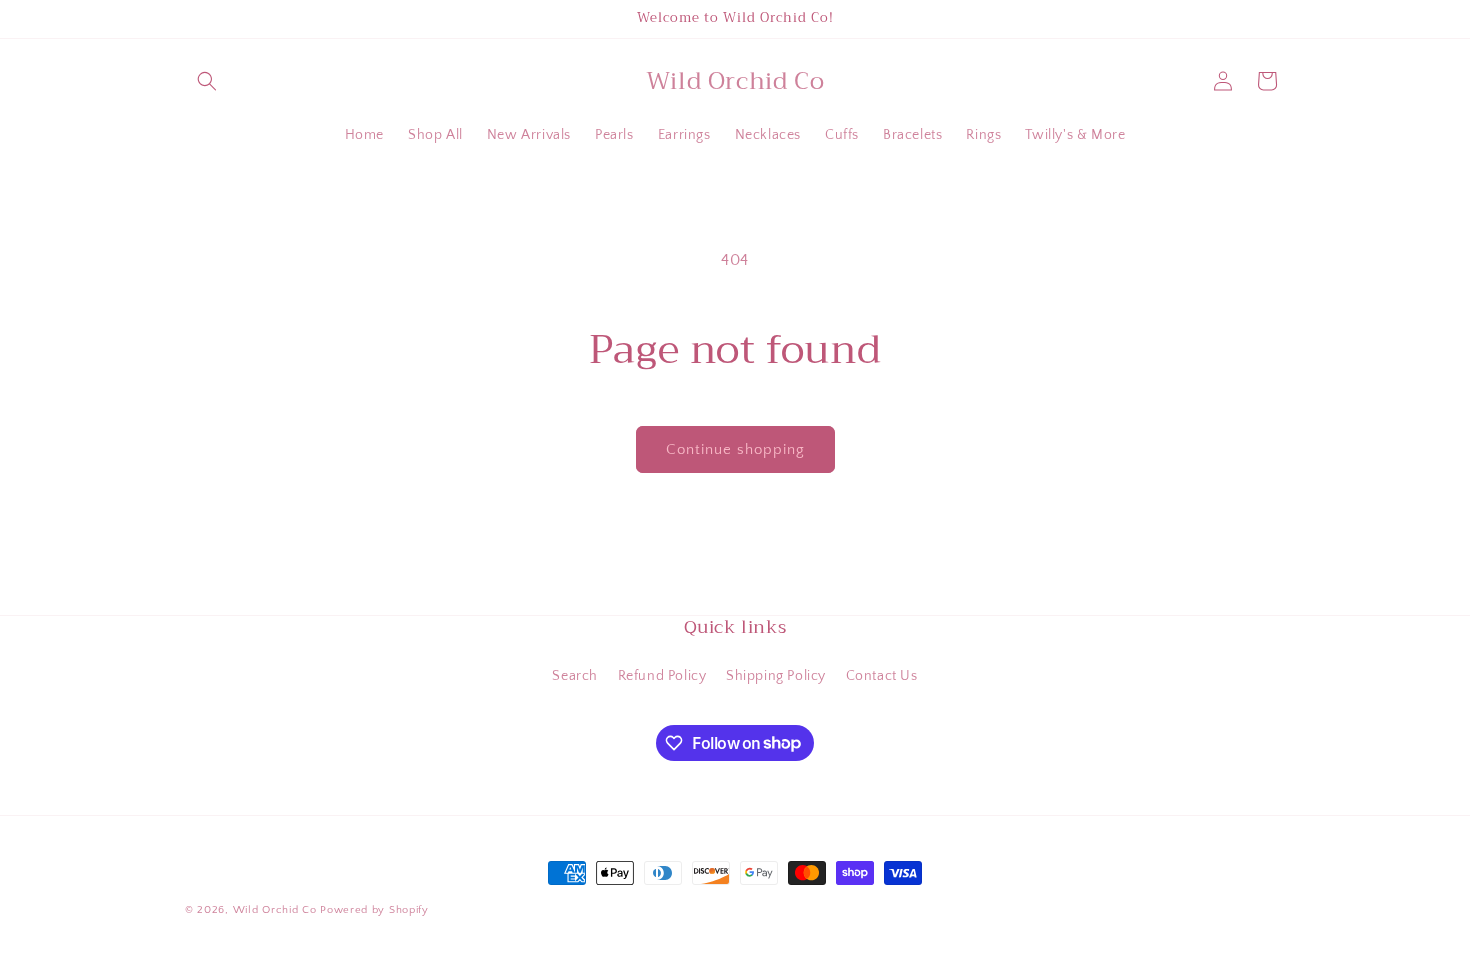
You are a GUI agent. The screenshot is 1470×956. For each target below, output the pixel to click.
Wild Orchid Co (275, 910)
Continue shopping (735, 449)
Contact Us (882, 676)
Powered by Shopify (374, 910)
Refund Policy (662, 676)
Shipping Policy (776, 676)
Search (575, 676)
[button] (207, 81)
